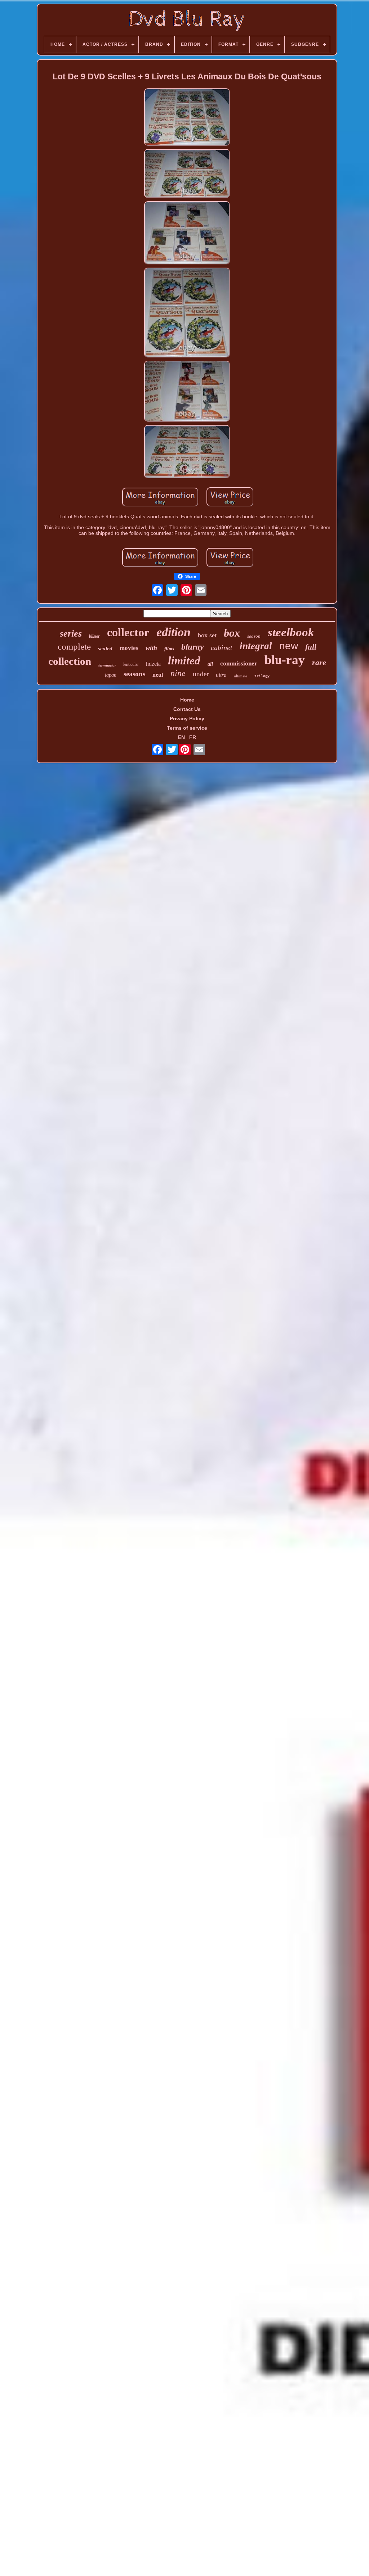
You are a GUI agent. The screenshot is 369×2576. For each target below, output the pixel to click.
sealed (105, 649)
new (289, 646)
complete (74, 647)
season (254, 636)
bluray (192, 647)
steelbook (291, 632)
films (169, 649)
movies (129, 648)
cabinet (222, 647)
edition (174, 632)
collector (128, 632)
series (71, 634)
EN (181, 737)
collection (70, 661)
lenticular (131, 664)
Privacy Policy (187, 718)
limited (184, 661)
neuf (158, 675)
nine (178, 673)
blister (94, 636)
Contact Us (187, 709)
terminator (107, 665)
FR (193, 737)
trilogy (262, 676)
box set (207, 635)
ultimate (241, 676)
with (151, 648)
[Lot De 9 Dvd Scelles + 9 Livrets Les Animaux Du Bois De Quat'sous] (187, 118)
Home (187, 700)
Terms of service (187, 728)
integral (256, 646)
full (311, 647)
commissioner (239, 663)
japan (111, 675)
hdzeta (153, 664)
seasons (134, 674)
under (201, 674)
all (210, 664)
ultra (221, 675)
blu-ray (285, 660)
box (232, 633)
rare (319, 662)
